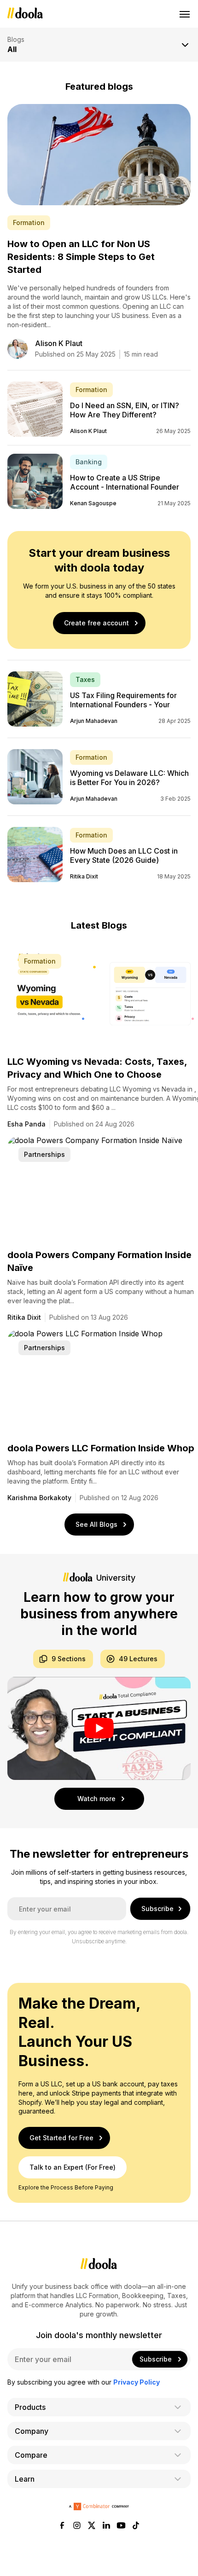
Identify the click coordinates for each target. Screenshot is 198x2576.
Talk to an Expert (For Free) (73, 2167)
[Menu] (185, 14)
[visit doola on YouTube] (121, 2526)
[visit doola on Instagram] (77, 2526)
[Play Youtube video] (99, 1728)
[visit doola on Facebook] (62, 2526)
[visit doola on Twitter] (92, 2526)
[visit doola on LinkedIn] (106, 2526)
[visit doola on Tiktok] (136, 2526)
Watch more (96, 1799)
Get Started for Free (61, 2138)
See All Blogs (96, 1524)
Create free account (96, 623)
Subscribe (157, 1909)
